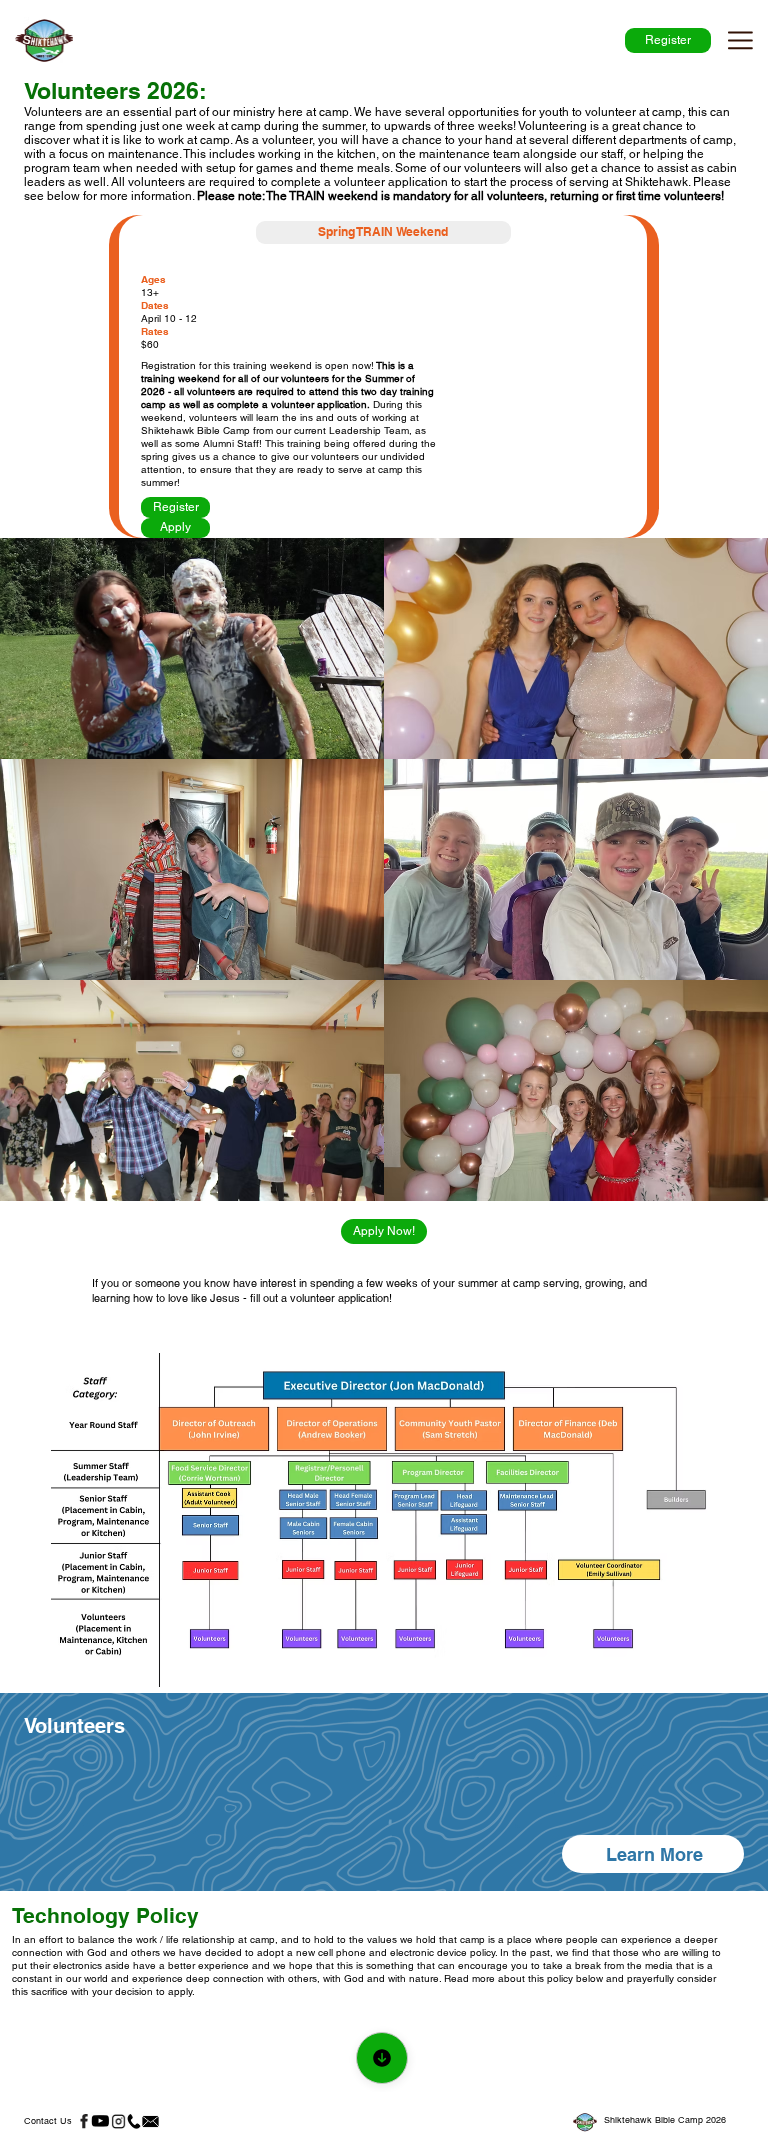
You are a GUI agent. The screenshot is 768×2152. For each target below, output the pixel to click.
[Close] (382, 2058)
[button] (653, 1854)
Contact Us (48, 2121)
